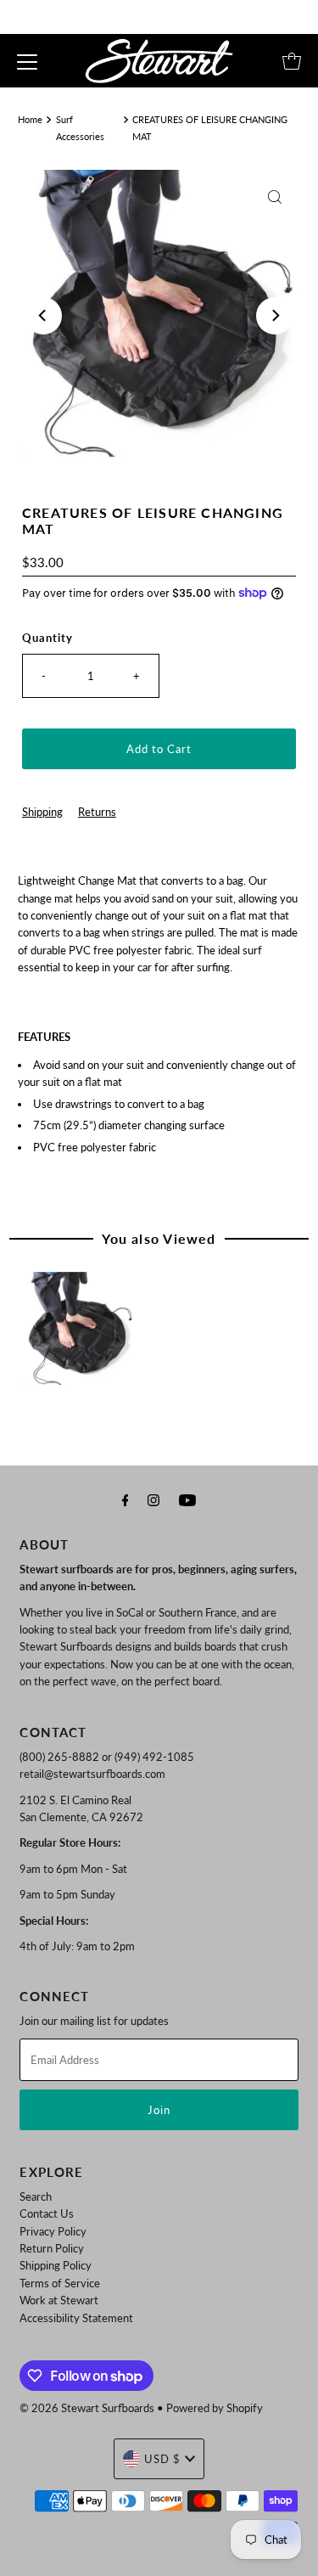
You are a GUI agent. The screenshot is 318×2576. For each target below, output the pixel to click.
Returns (97, 812)
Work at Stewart (59, 2300)
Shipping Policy (56, 2265)
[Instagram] (153, 1499)
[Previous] (43, 316)
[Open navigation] (27, 61)
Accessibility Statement (76, 2318)
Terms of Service (60, 2283)
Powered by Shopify (215, 2408)
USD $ (162, 2459)
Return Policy (52, 2248)
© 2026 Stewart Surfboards (87, 2408)
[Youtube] (187, 1499)
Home (30, 119)
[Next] (275, 316)
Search (36, 2196)
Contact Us (47, 2213)
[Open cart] (292, 61)
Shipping (42, 812)
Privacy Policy (53, 2231)
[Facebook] (126, 1499)
